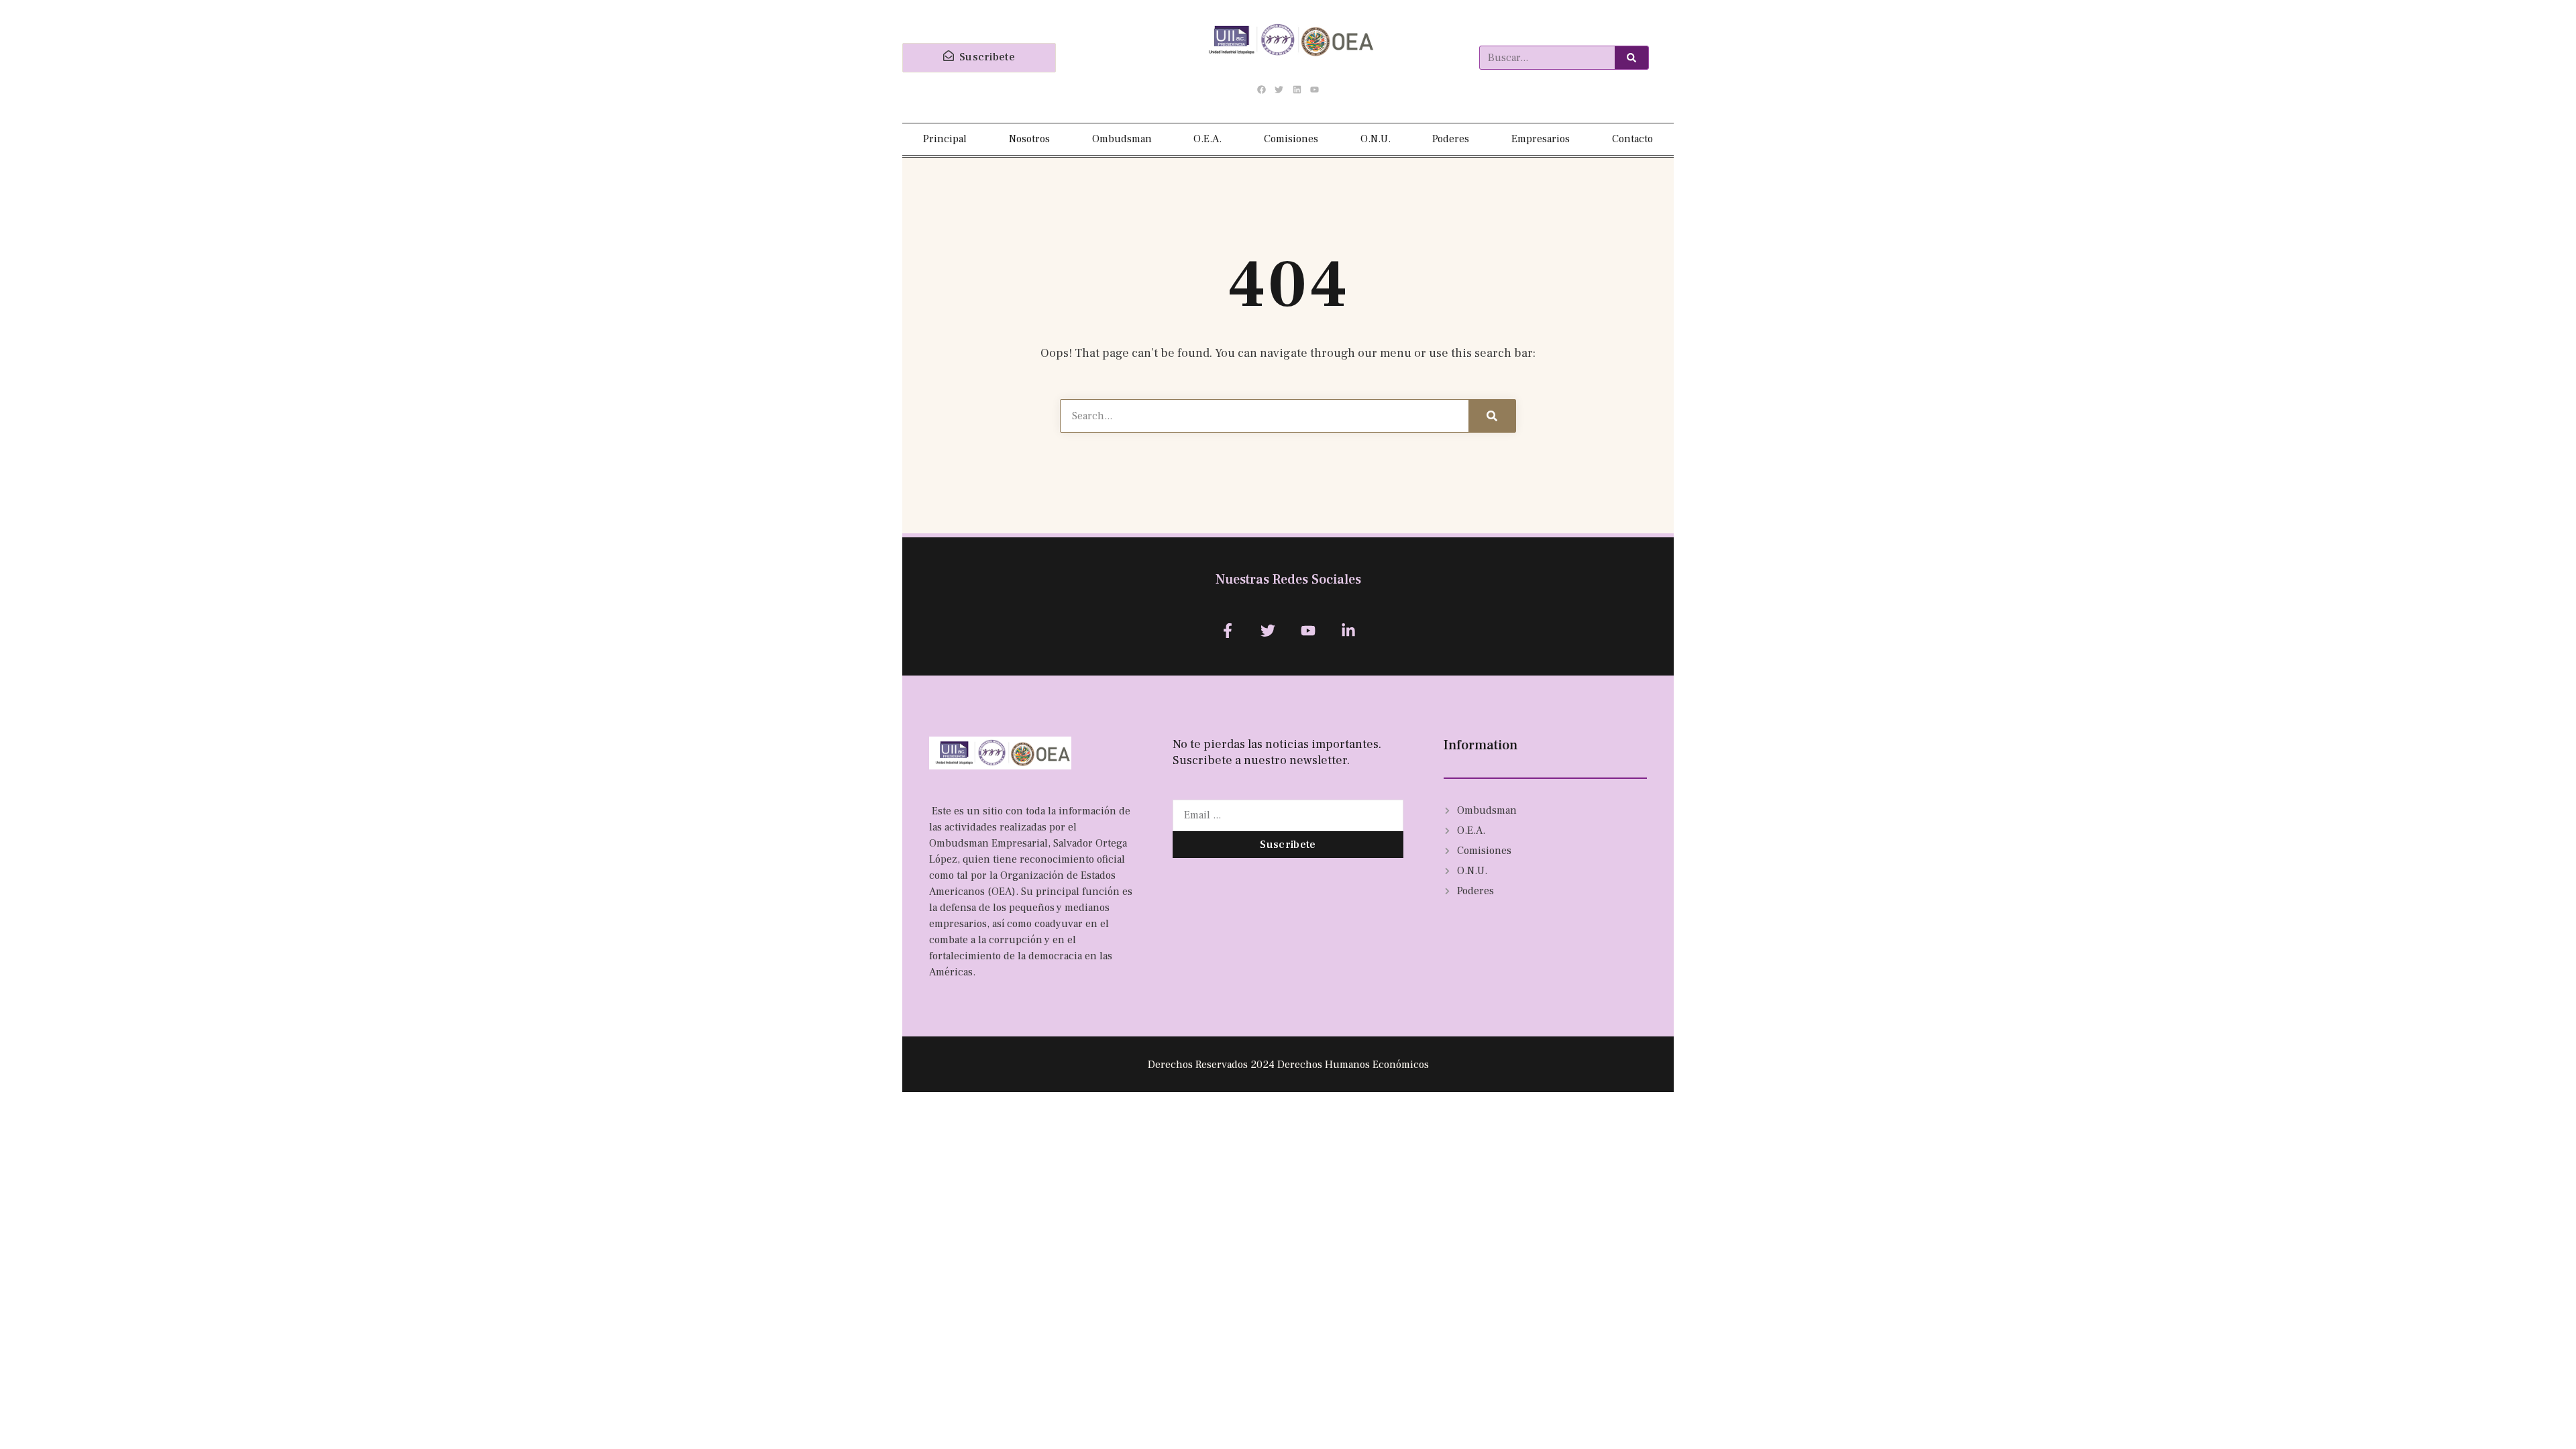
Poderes (1451, 139)
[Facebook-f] (1227, 630)
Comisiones (1291, 139)
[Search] (1631, 58)
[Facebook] (1262, 90)
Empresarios (1541, 139)
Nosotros (1029, 139)
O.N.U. (1376, 139)
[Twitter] (1279, 90)
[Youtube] (1314, 90)
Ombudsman (1122, 139)
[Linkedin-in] (1349, 630)
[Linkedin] (1297, 90)
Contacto (1632, 139)
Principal (945, 139)
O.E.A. (1207, 139)
